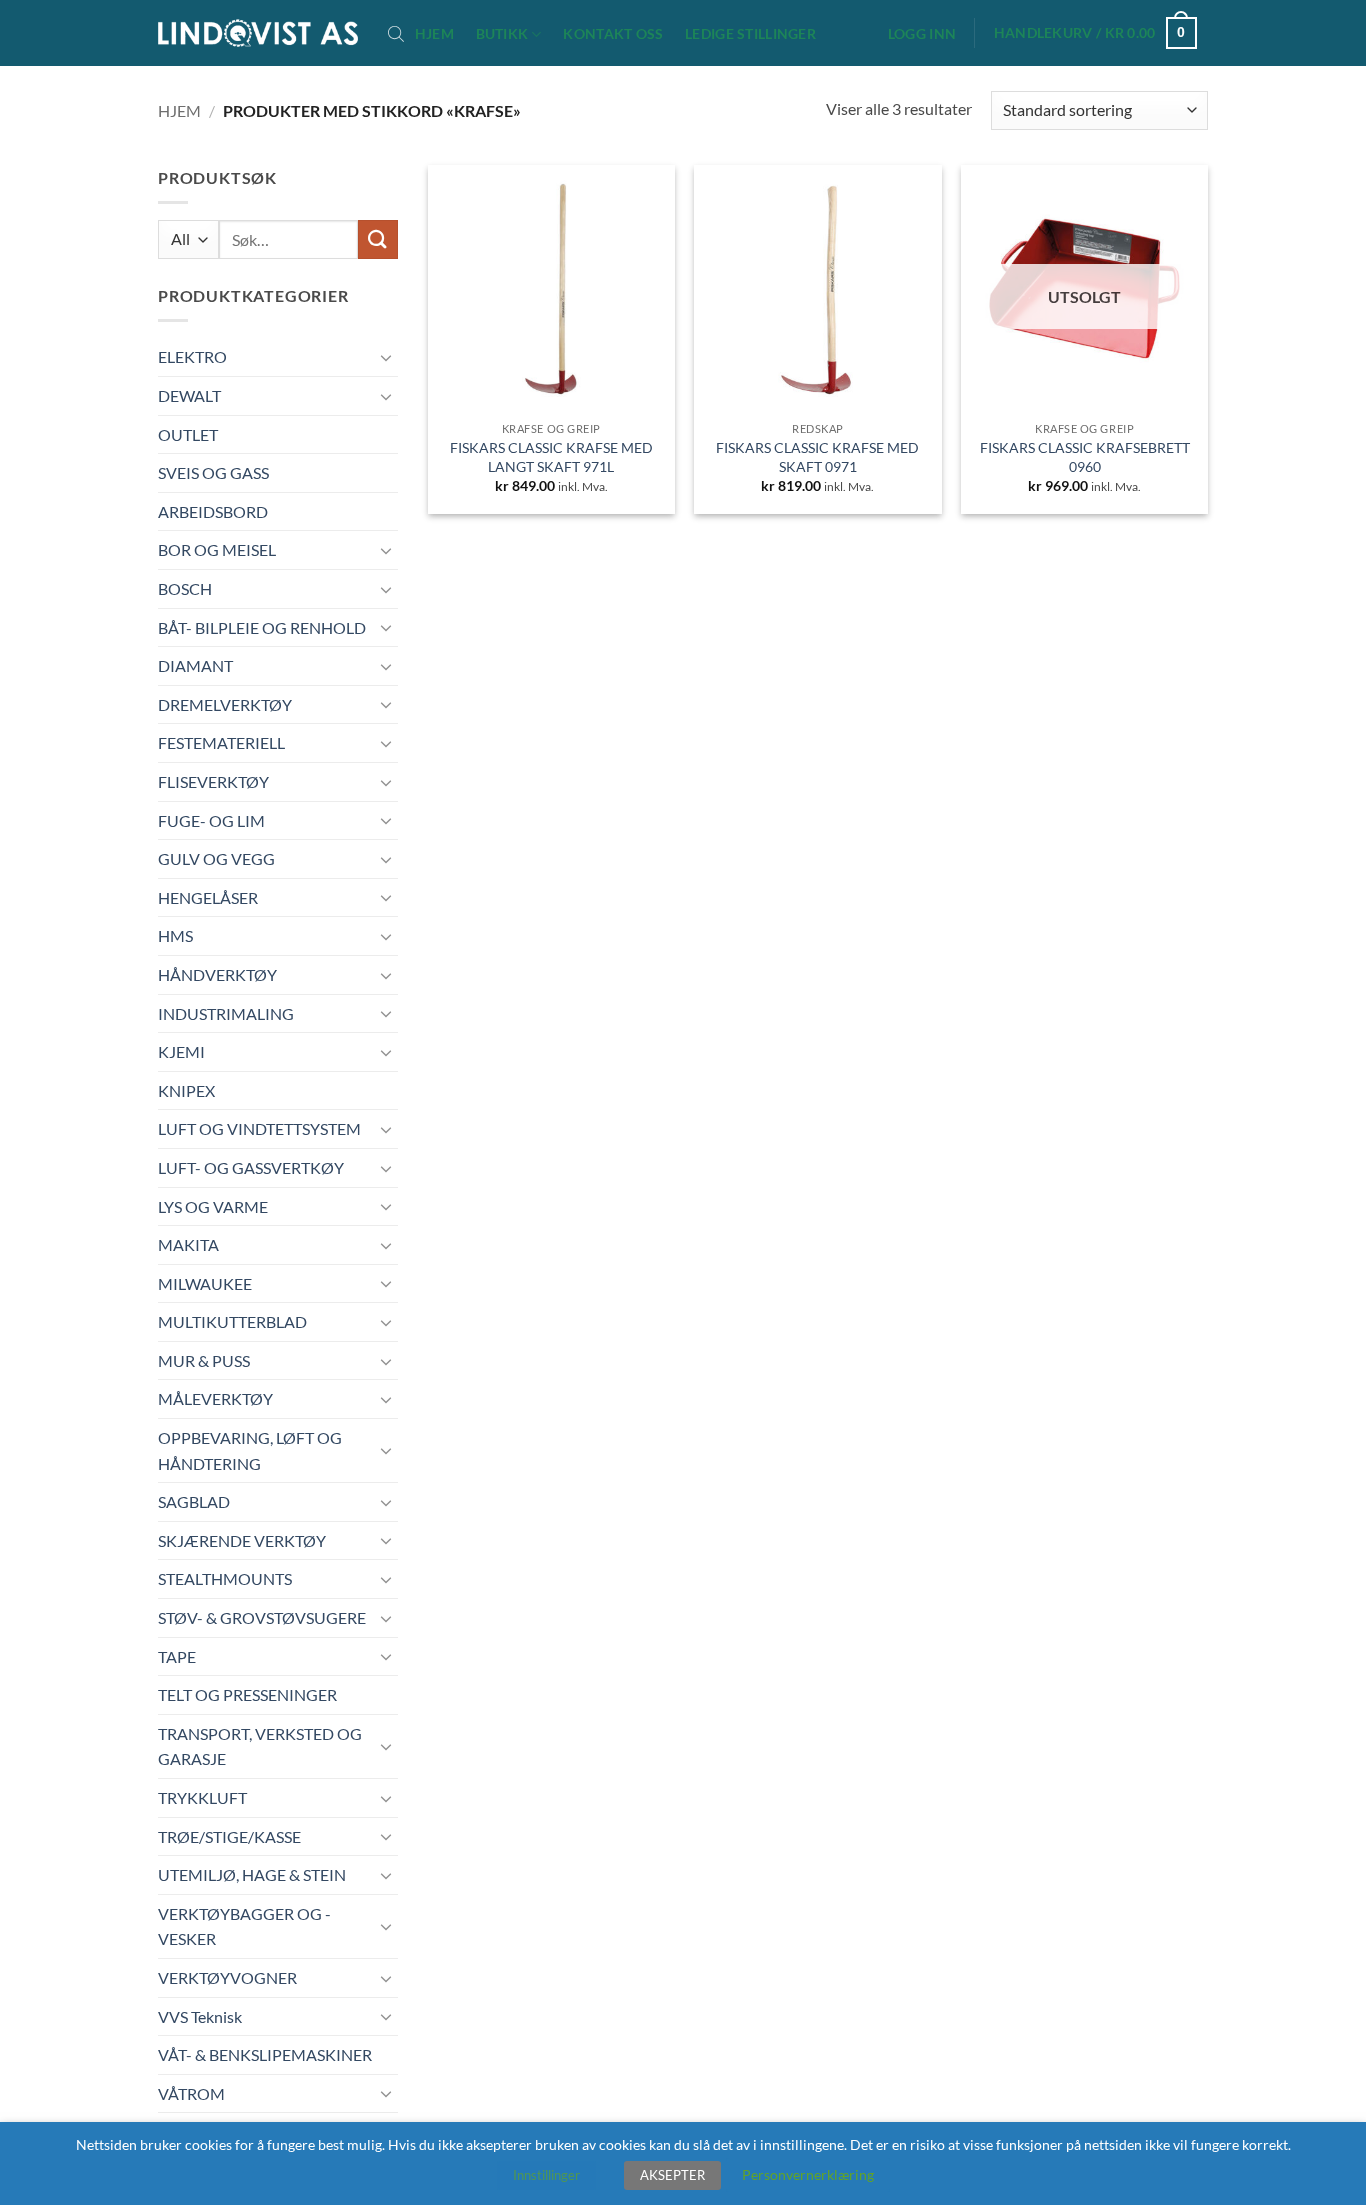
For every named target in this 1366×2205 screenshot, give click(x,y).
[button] (922, 34)
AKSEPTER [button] (672, 2175)
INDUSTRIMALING (226, 1013)
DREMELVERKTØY (225, 704)
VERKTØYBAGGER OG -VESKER (244, 1926)
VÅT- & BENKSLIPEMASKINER (265, 2054)
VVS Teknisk (200, 2016)
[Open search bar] (396, 33)
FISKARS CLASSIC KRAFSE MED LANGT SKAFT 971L (551, 457)
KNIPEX (186, 1090)
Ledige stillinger (750, 34)
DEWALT (189, 395)
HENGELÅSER (208, 897)
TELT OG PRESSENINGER (247, 1694)
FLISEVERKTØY (213, 781)
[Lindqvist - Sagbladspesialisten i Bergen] (258, 33)
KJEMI (181, 1051)
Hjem (434, 34)
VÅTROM (191, 2093)
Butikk (502, 33)
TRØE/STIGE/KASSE (229, 1836)
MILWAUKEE (205, 1283)
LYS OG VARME (213, 1206)
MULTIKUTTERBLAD (232, 1321)
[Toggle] (386, 357)
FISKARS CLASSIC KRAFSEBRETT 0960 (1085, 457)
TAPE (177, 1656)
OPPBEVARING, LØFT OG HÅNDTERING (250, 1450)
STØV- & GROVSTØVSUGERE (262, 1617)
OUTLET (188, 434)
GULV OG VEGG (216, 858)
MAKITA (188, 1244)
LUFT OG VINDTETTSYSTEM (259, 1128)
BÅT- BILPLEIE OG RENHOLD (262, 627)
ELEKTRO (192, 356)
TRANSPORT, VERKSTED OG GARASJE (260, 1746)
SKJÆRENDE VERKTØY (242, 1540)
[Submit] (378, 239)
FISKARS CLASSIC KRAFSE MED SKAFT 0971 (817, 457)
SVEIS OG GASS (213, 472)
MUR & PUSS (204, 1360)
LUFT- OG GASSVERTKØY (251, 1167)
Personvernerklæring (808, 2174)
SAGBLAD (194, 1501)
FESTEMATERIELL (221, 742)
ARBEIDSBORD (213, 511)
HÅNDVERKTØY (217, 974)
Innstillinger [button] (546, 2175)
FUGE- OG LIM (211, 820)
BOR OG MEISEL (217, 549)
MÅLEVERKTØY (215, 1398)
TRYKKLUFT (202, 1797)
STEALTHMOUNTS (225, 1578)
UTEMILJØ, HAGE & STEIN (252, 1874)
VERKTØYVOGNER (227, 1977)
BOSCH (185, 588)
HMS (175, 935)
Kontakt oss (613, 34)
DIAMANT (195, 665)
